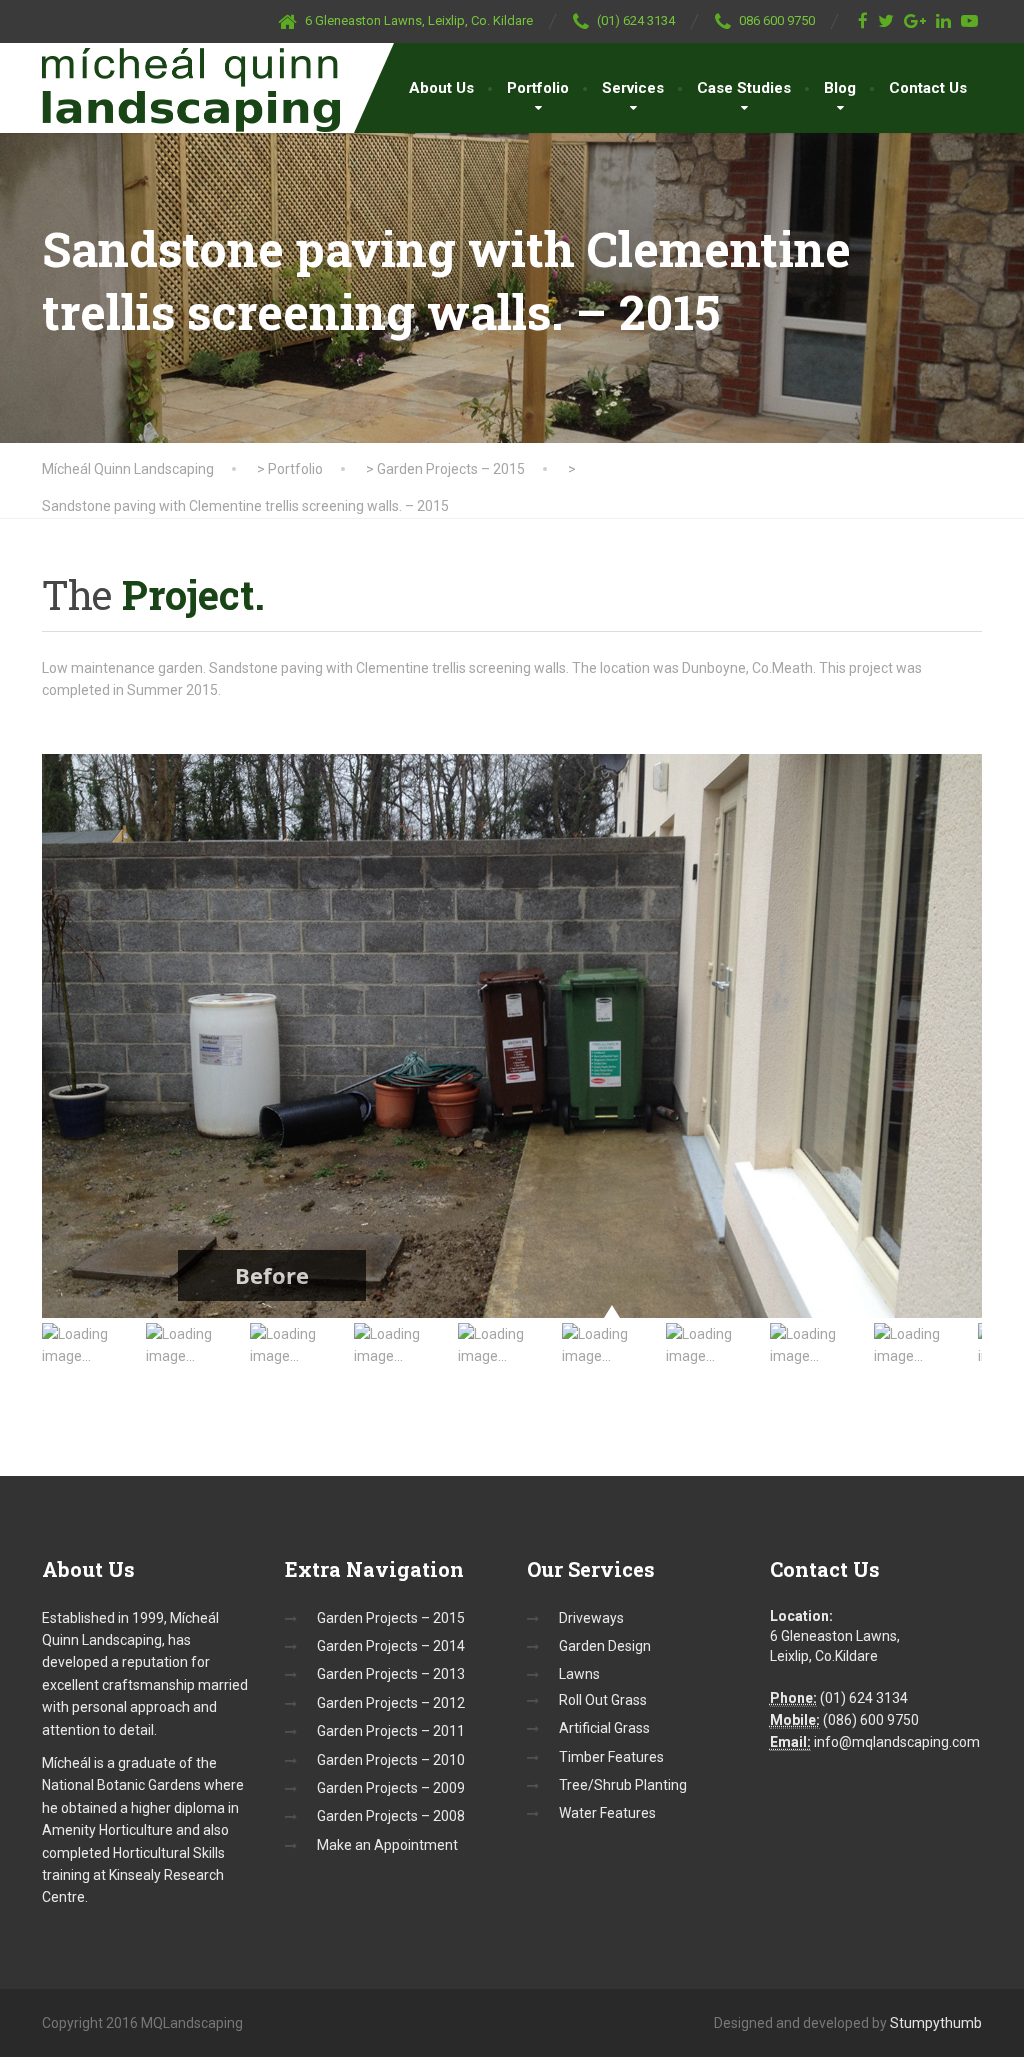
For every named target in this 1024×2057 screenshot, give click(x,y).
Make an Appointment (387, 1845)
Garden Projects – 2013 (391, 1674)
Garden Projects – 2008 (391, 1816)
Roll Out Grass (603, 1700)
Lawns (579, 1674)
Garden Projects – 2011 (391, 1731)
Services (633, 88)
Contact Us (928, 88)
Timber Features (611, 1757)
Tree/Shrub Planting (623, 1785)
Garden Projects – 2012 (391, 1703)
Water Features (607, 1813)
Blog (840, 88)
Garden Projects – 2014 (391, 1646)
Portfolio (538, 88)
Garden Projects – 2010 (391, 1760)
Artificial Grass (604, 1728)
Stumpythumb (936, 2023)
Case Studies (744, 88)
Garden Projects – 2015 (391, 1618)
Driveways (591, 1618)
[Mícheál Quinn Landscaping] (191, 87)
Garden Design (605, 1646)
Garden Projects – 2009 (391, 1788)
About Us (441, 88)
